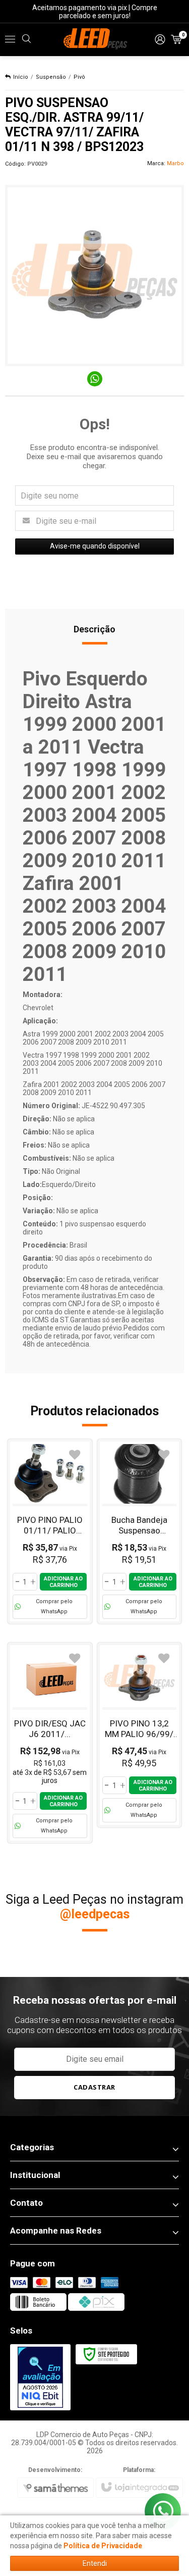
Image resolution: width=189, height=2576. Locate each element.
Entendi (95, 2563)
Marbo (175, 163)
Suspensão (51, 77)
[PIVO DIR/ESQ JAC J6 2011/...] (50, 1743)
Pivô (79, 77)
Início (21, 77)
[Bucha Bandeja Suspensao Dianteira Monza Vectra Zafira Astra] (140, 1531)
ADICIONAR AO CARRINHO (63, 1582)
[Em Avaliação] (40, 2377)
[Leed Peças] (94, 39)
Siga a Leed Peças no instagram (94, 1907)
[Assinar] (95, 2088)
